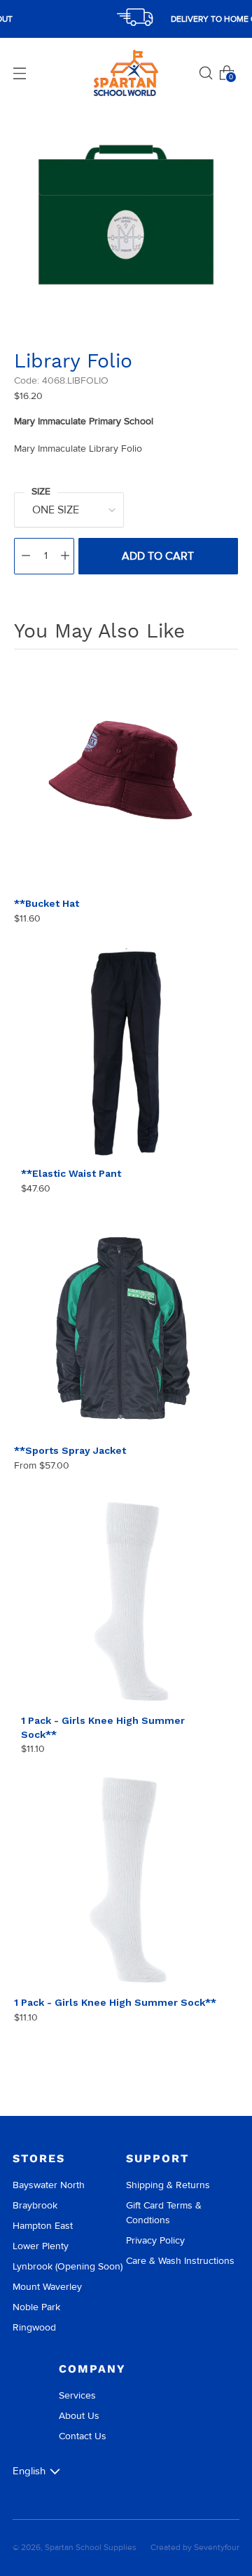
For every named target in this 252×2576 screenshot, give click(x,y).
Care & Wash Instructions (180, 2261)
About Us (79, 2416)
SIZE (41, 491)
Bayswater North (49, 2185)
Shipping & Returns (168, 2185)
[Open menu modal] (20, 73)
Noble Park (36, 2307)
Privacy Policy (155, 2240)
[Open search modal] (206, 73)
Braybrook (35, 2205)
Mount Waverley (47, 2287)
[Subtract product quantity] (26, 556)
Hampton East (43, 2226)
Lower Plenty (41, 2246)
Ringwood (34, 2327)
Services (77, 2395)
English (29, 2471)
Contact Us (83, 2436)
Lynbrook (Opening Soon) (68, 2266)
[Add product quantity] (65, 556)
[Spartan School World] (126, 73)
